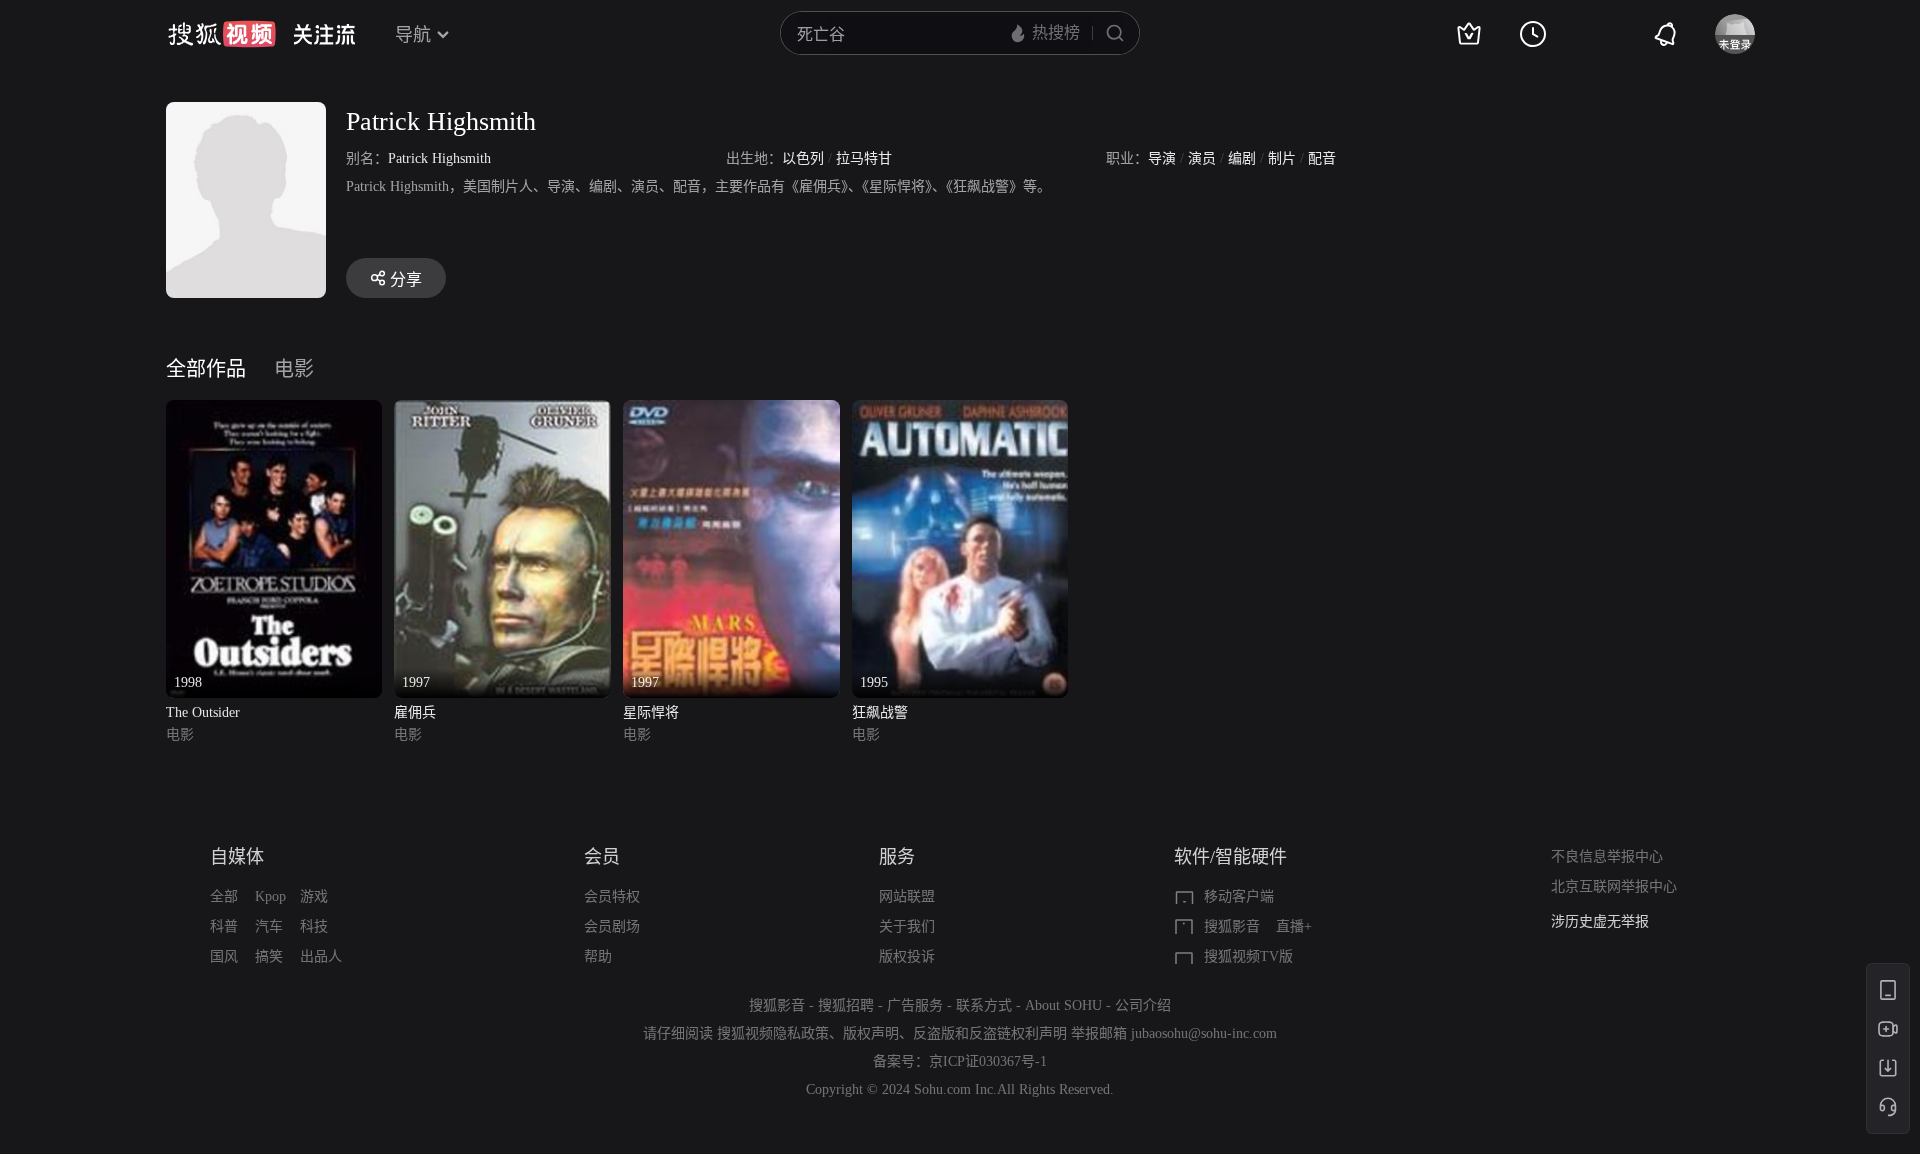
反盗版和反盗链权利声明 (990, 1033)
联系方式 (984, 1005)
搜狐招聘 (846, 1005)
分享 (406, 279)
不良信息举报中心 (1607, 856)
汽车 (269, 926)
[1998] (274, 411)
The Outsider (203, 712)
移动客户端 (1239, 896)
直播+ (1294, 926)
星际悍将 (651, 712)
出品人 (321, 956)
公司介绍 (1143, 1005)
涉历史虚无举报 (1600, 921)
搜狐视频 (222, 34)
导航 (413, 35)
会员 (602, 857)
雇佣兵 (415, 712)
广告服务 (915, 1005)
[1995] (960, 411)
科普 (224, 926)
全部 (224, 896)
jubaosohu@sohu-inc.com (1204, 1033)
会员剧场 (612, 926)
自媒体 (237, 857)
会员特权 (612, 896)
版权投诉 (907, 956)
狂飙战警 (880, 712)
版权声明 (871, 1033)
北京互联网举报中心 (1614, 886)
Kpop (270, 896)
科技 (314, 926)
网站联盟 (907, 896)
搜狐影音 (1232, 926)
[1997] (502, 411)
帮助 (598, 956)
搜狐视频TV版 (1248, 956)
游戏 (314, 896)
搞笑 (269, 956)
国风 (224, 956)
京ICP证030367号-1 (988, 1061)
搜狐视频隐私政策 (773, 1033)
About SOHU (1063, 1005)
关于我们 (907, 926)
